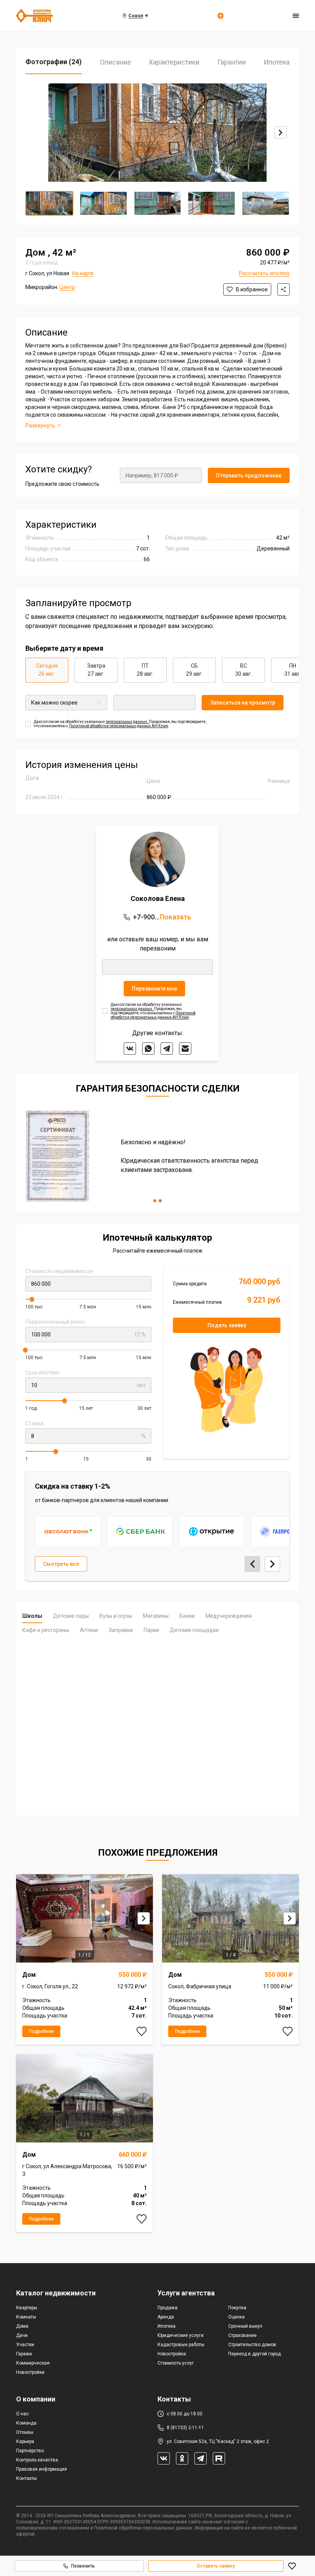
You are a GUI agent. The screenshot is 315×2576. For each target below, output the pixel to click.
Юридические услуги (181, 2335)
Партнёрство (30, 2451)
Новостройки (30, 2372)
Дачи (22, 2335)
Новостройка (172, 2354)
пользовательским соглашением (53, 2528)
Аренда (166, 2317)
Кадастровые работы (181, 2345)
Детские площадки (194, 1630)
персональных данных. (127, 722)
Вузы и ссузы (116, 1616)
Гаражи (24, 2354)
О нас (22, 2414)
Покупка (237, 2308)
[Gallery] (157, 133)
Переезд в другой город (254, 2354)
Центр (67, 287)
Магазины (156, 1616)
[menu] (296, 16)
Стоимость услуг (176, 2363)
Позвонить (83, 2566)
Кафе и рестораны (46, 1630)
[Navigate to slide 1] (155, 1201)
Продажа (167, 2308)
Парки (151, 1630)
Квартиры (27, 2308)
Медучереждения (229, 1616)
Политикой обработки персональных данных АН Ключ (119, 726)
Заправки (121, 1630)
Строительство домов (252, 2345)
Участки (25, 2345)
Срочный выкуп (245, 2326)
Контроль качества (37, 2460)
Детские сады (71, 1616)
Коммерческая (33, 2363)
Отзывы (25, 2432)
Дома (22, 2326)
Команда (26, 2423)
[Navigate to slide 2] (160, 1201)
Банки (187, 1616)
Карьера (25, 2441)
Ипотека (167, 2326)
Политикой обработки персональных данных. (144, 2528)
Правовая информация (41, 2469)
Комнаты (26, 2317)
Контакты (27, 2478)
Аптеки (89, 1630)
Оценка (236, 2317)
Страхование (242, 2335)
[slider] (32, 1299)
